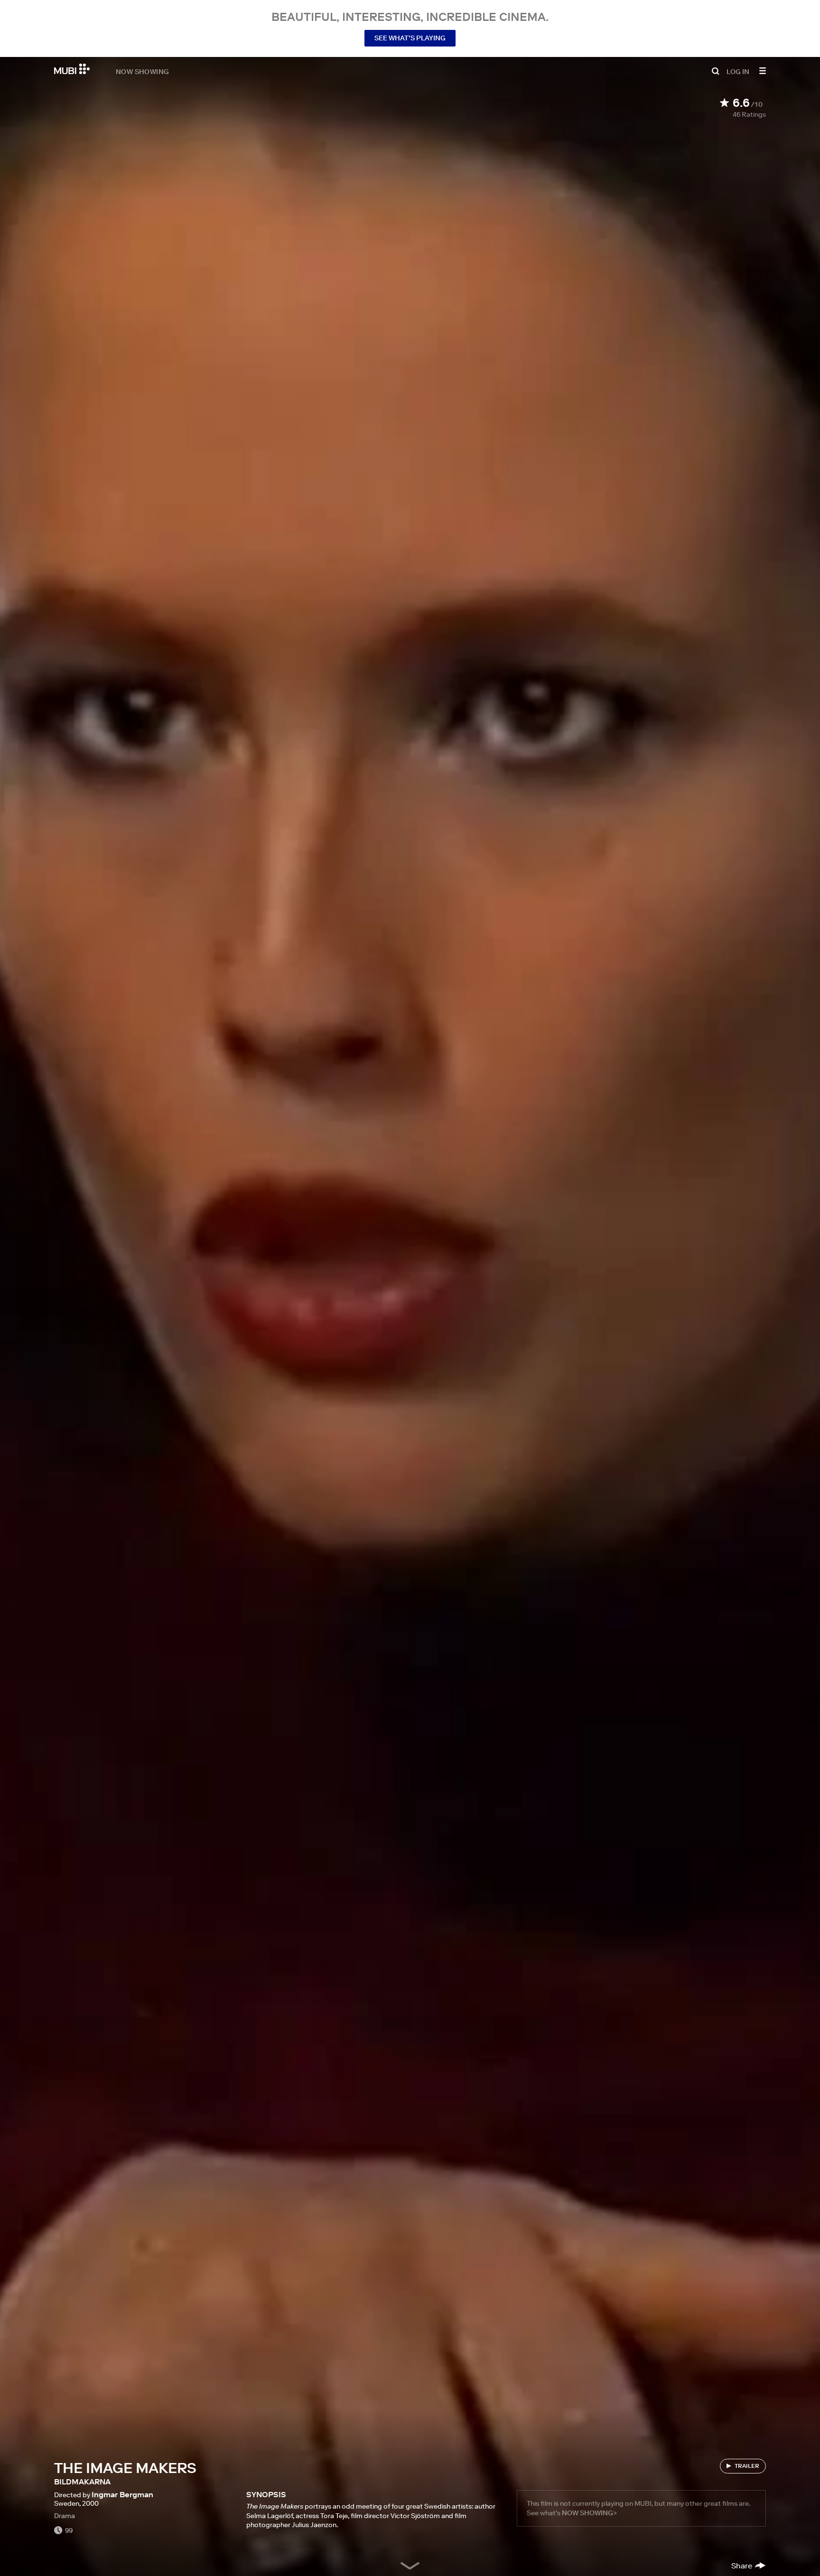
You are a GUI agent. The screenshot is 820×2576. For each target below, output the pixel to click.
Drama (65, 2516)
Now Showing (142, 71)
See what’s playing (410, 38)
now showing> (589, 2513)
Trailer (747, 2466)
